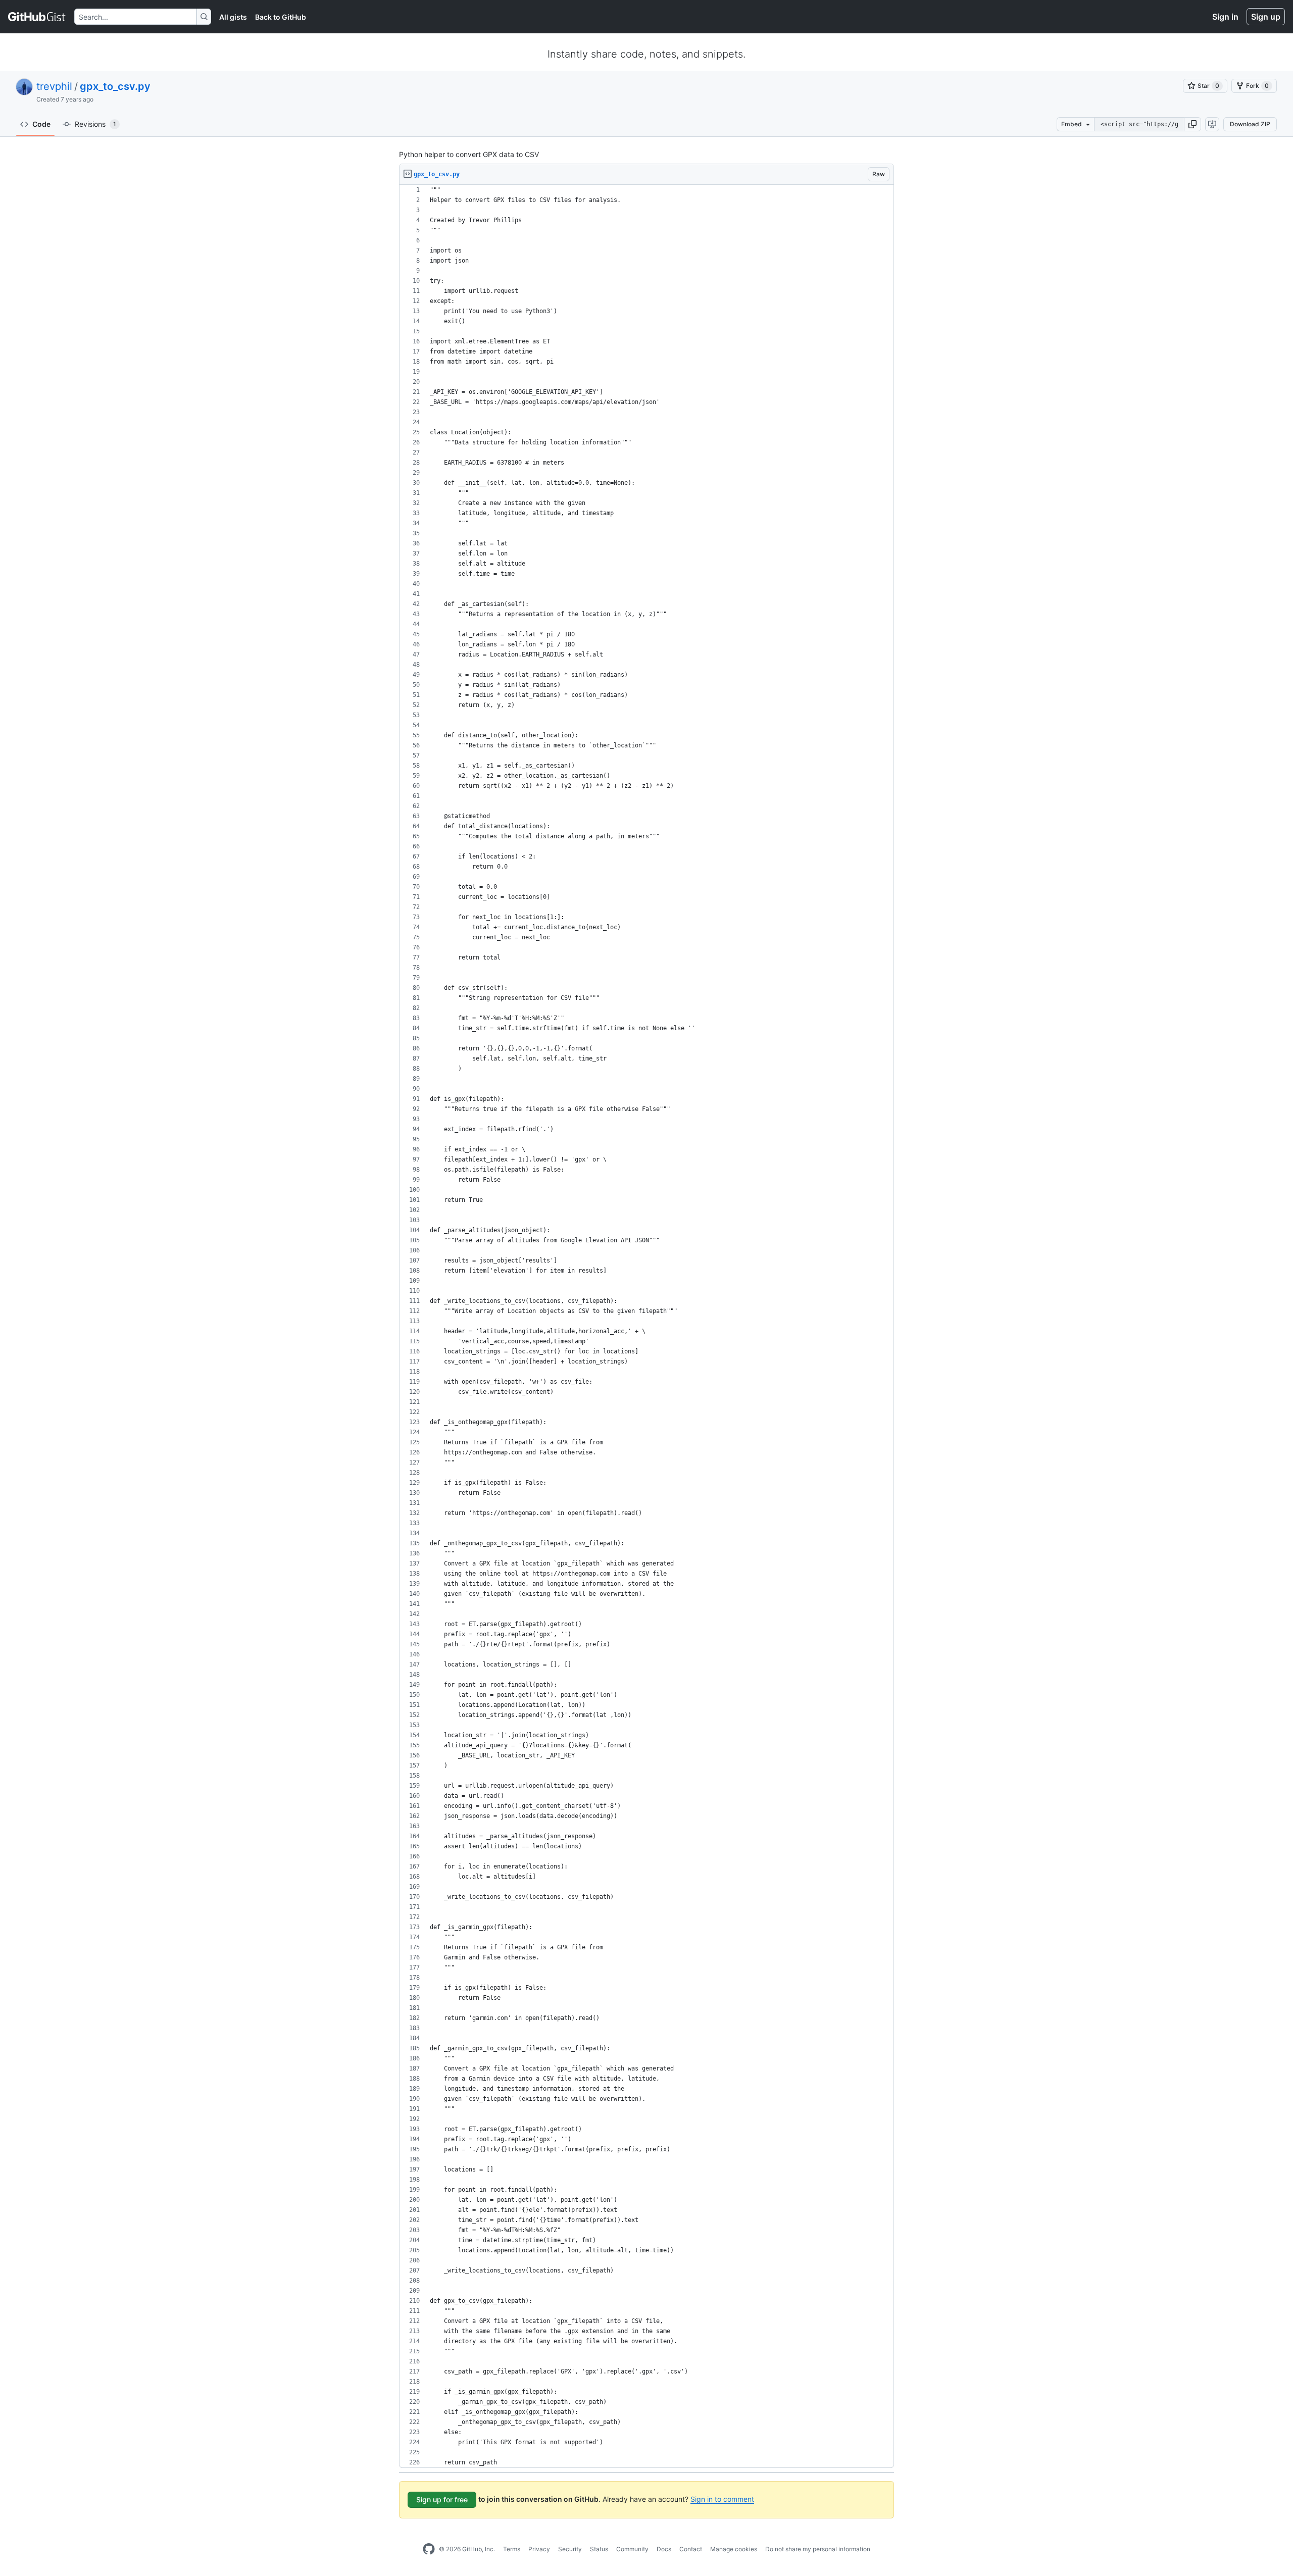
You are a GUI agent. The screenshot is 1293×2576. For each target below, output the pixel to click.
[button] (1192, 124)
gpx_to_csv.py (115, 86)
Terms (512, 2549)
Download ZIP (1250, 124)
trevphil (54, 86)
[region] (646, 1326)
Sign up (1266, 17)
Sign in (1225, 17)
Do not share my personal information (818, 2549)
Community (632, 2549)
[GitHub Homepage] (429, 2549)
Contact (691, 2549)
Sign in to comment (722, 2499)
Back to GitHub (281, 17)
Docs (664, 2549)
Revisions (95, 124)
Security (570, 2549)
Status (599, 2549)
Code (41, 124)
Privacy (539, 2549)
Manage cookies (734, 2549)
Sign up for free (442, 2499)
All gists (233, 17)
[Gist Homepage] (37, 17)
